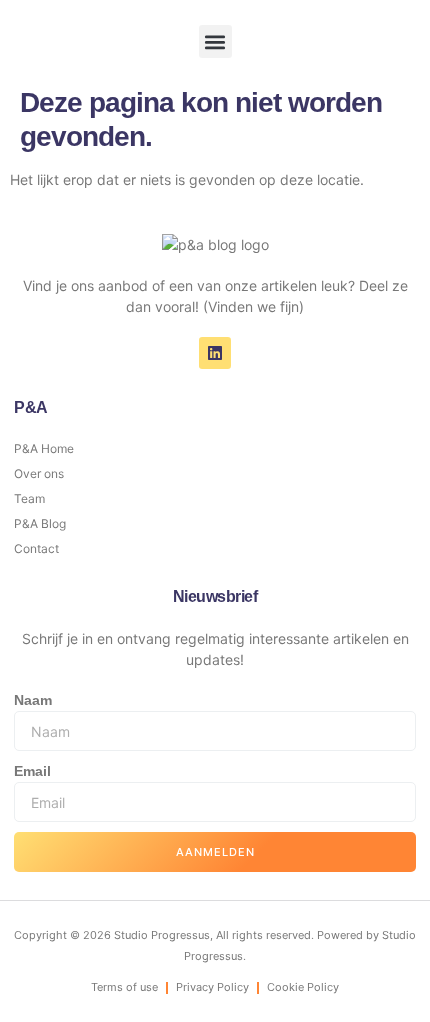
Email (32, 771)
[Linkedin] (215, 353)
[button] (215, 41)
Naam (33, 700)
